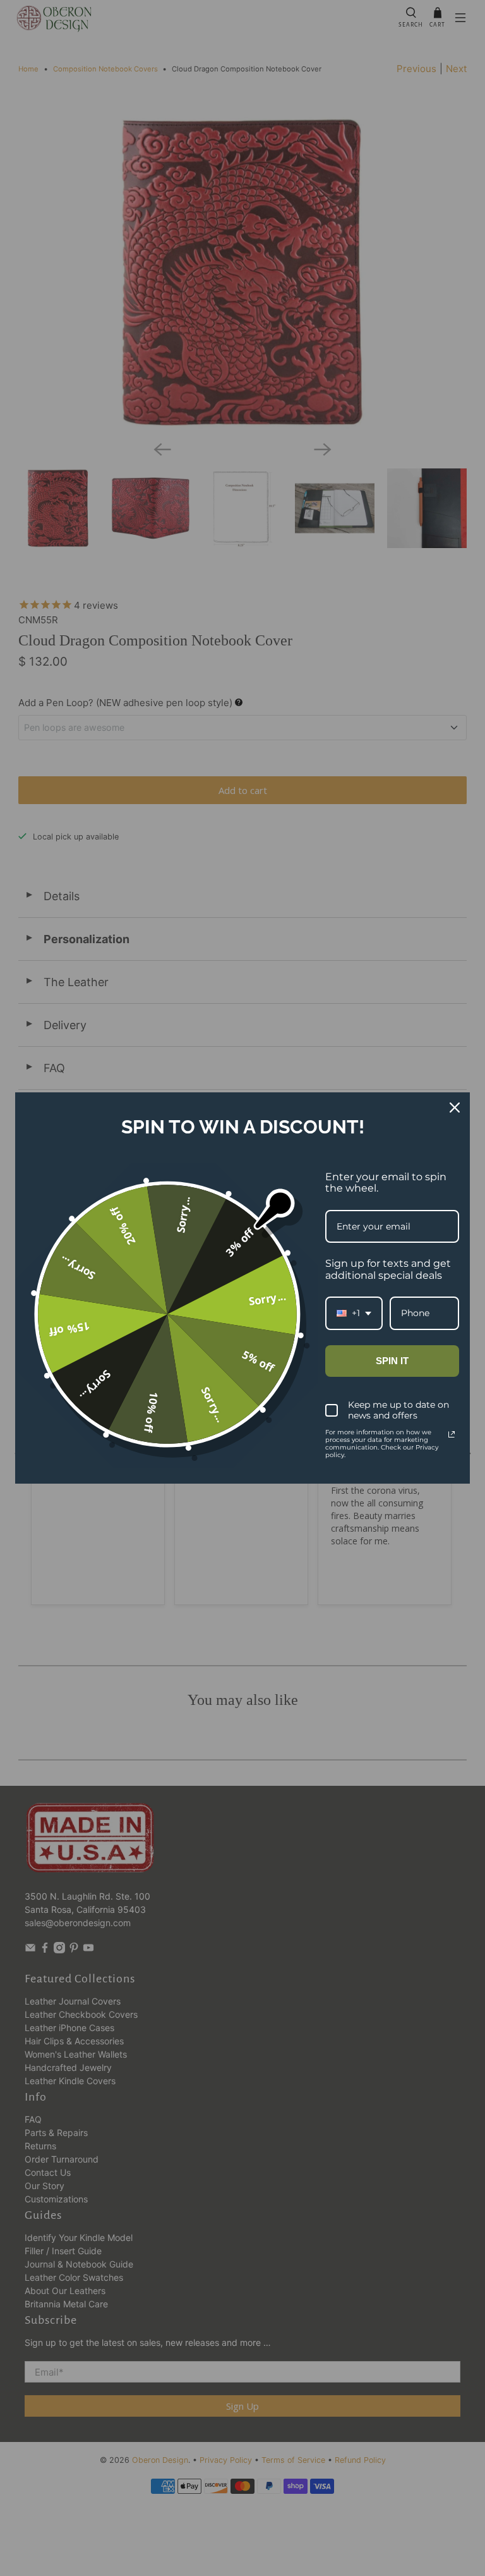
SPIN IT (392, 1361)
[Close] (455, 1108)
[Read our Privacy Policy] (452, 1434)
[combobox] (354, 1313)
